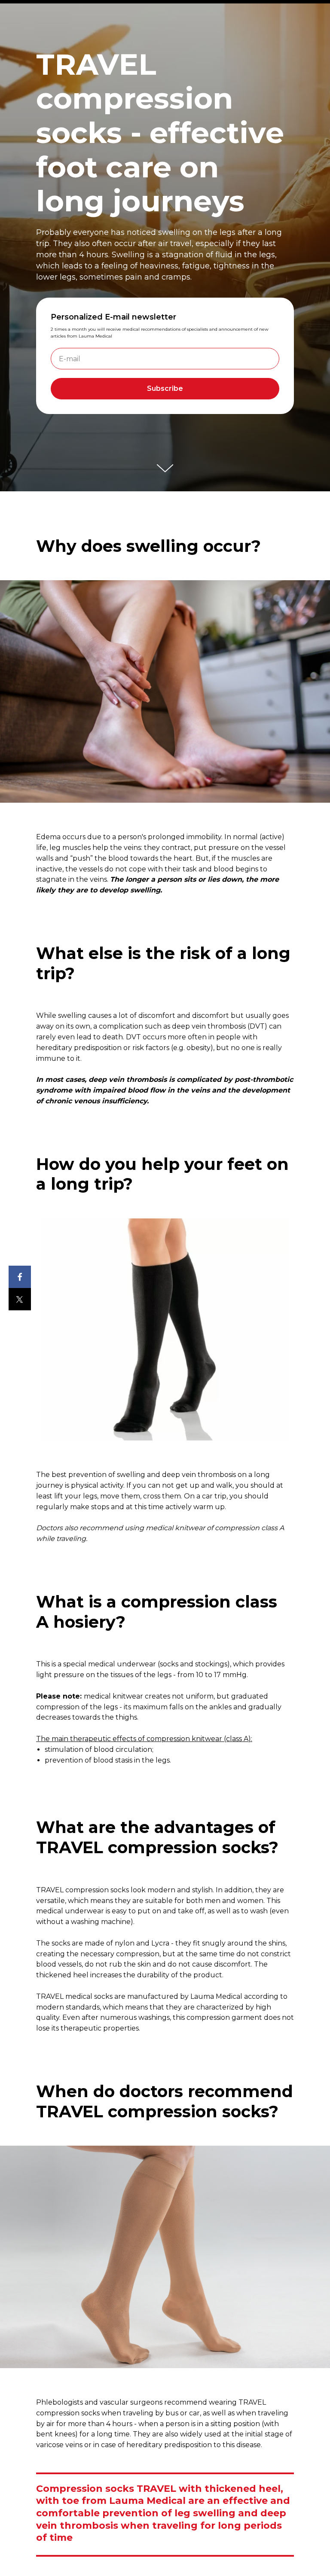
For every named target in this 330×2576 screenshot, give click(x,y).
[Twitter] (20, 1299)
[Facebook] (20, 1277)
